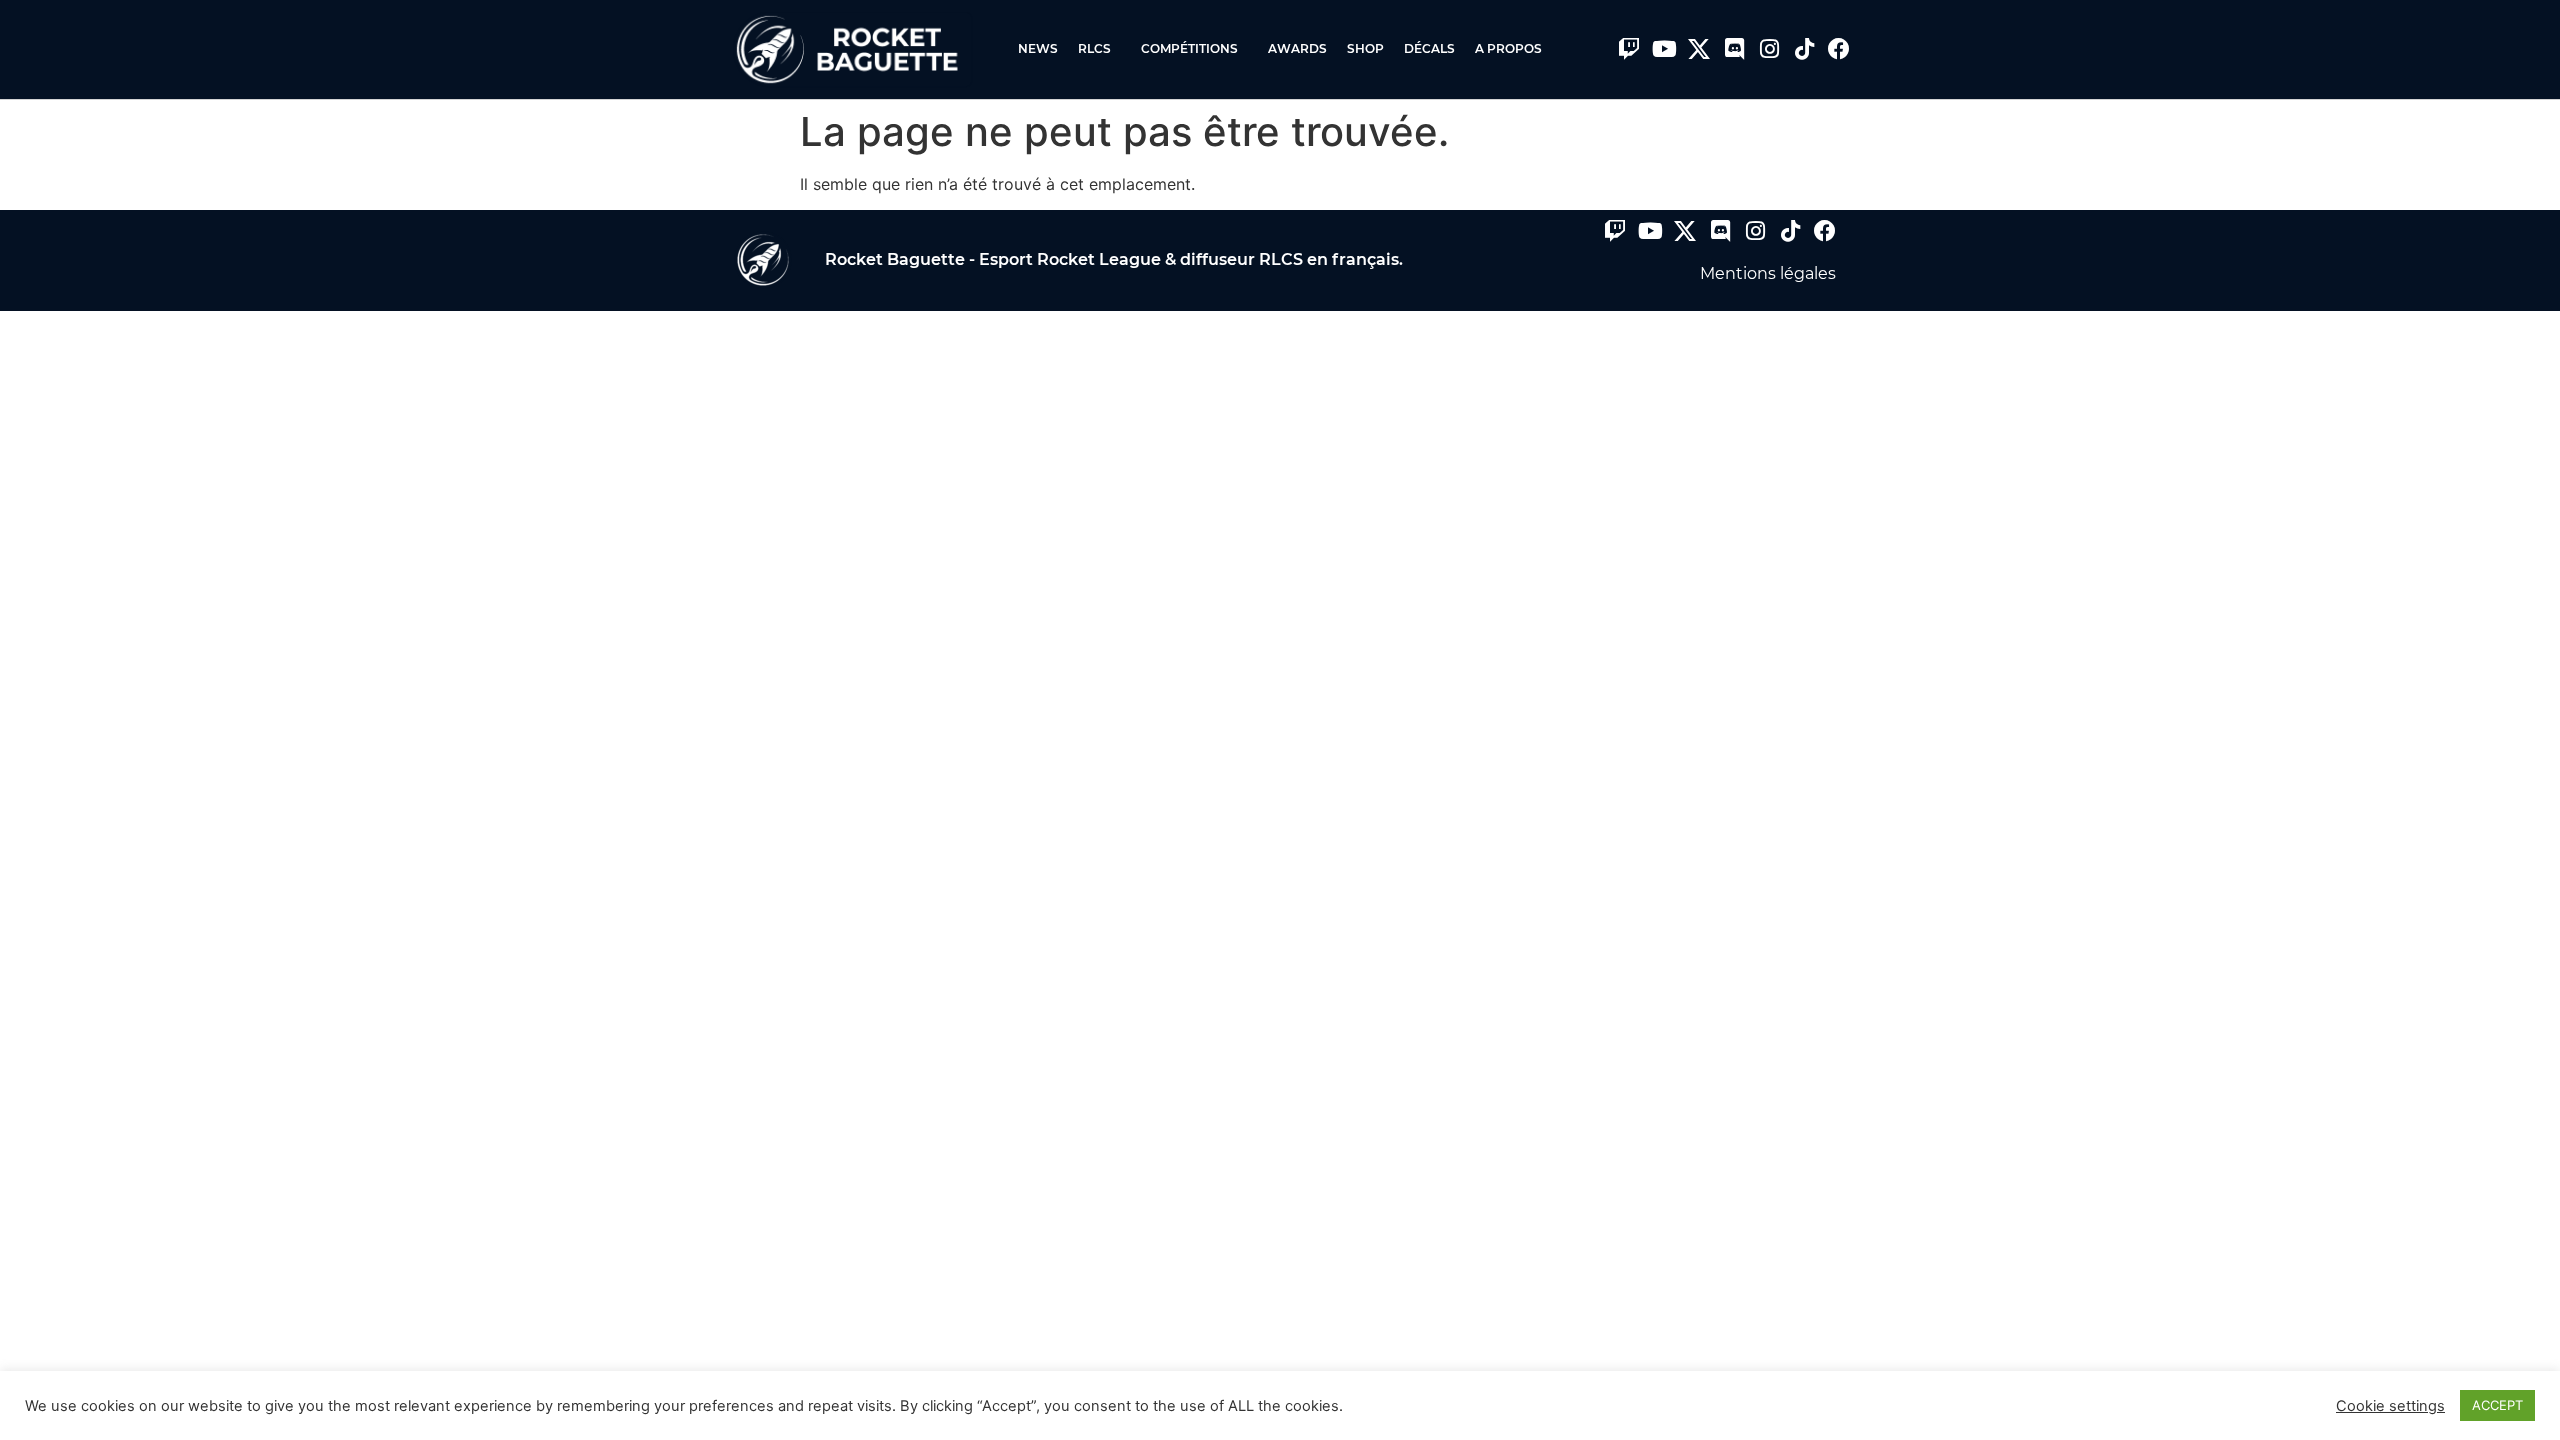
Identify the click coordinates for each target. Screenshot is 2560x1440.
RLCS (1094, 48)
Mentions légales (1768, 273)
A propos (1508, 48)
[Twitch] (1629, 49)
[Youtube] (1664, 49)
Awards (1297, 48)
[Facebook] (1839, 49)
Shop (1365, 48)
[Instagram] (1769, 49)
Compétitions (1189, 48)
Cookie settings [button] (2390, 1406)
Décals (1429, 48)
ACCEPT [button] (2497, 1405)
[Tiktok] (1804, 49)
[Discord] (1734, 49)
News (1038, 48)
